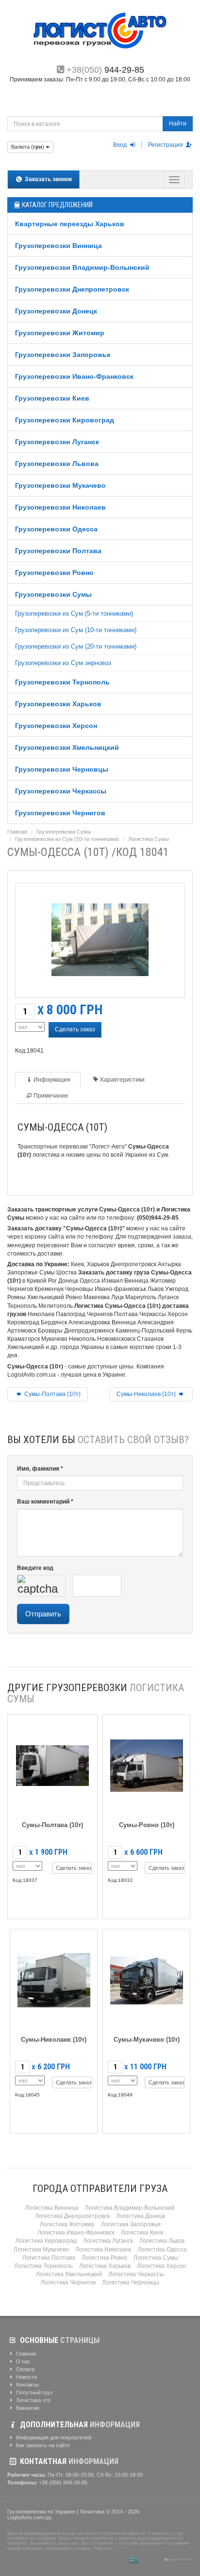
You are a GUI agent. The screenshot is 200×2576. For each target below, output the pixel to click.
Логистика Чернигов (68, 2282)
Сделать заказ (75, 1029)
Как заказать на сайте (42, 2445)
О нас (23, 2361)
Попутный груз (33, 2392)
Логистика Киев (142, 2233)
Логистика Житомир (67, 2224)
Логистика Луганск (108, 2241)
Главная (17, 832)
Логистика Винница (52, 2208)
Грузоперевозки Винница (58, 246)
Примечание (51, 1096)
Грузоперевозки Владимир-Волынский (82, 267)
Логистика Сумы (149, 839)
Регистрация (166, 145)
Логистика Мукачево (41, 2250)
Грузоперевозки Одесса (56, 529)
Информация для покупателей (53, 2437)
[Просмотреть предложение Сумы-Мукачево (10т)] (147, 1979)
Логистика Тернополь (43, 2266)
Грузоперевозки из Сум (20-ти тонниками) (76, 646)
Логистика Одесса (162, 2250)
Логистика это (33, 2400)
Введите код (35, 1568)
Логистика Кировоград (46, 2241)
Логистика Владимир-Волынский (130, 2208)
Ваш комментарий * (45, 1502)
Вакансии (27, 2408)
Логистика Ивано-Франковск (76, 2233)
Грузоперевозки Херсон (56, 726)
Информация (52, 1080)
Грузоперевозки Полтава (58, 551)
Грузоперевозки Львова (57, 464)
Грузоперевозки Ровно (54, 573)
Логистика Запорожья (131, 2224)
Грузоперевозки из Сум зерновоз (63, 663)
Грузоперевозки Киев (52, 398)
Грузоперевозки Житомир (60, 333)
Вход (121, 145)
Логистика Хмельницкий (69, 2274)
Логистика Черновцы (131, 2282)
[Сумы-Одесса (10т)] (100, 938)
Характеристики (122, 1080)
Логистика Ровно (104, 2258)
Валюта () (28, 147)
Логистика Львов (162, 2241)
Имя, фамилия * (40, 1469)
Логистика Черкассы (136, 2274)
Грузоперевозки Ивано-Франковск (74, 376)
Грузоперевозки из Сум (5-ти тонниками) (74, 613)
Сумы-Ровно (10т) (147, 1825)
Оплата (25, 2369)
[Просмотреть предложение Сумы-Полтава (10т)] (52, 1764)
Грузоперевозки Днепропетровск (72, 289)
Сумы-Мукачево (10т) (147, 2040)
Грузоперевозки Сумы (53, 594)
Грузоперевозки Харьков (58, 704)
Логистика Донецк (141, 2216)
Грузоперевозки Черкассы (61, 791)
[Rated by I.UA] (151, 2560)
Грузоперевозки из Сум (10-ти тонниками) (76, 630)
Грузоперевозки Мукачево (60, 485)
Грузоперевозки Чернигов (60, 813)
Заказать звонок (48, 179)
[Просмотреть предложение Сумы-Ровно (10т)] (147, 1764)
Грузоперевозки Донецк (56, 311)
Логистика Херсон (162, 2266)
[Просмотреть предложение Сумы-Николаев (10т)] (54, 1979)
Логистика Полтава (49, 2258)
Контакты (27, 2385)
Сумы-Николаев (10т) (147, 1394)
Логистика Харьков (105, 2266)
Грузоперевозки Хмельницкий (67, 747)
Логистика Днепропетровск (72, 2216)
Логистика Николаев (103, 2250)
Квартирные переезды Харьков (70, 224)
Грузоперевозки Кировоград (65, 420)
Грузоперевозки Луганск (57, 442)
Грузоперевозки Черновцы (62, 769)
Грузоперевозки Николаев (60, 507)
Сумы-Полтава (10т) (52, 1394)
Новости (26, 2377)
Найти (178, 124)
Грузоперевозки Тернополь (62, 682)
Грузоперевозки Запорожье (63, 355)
